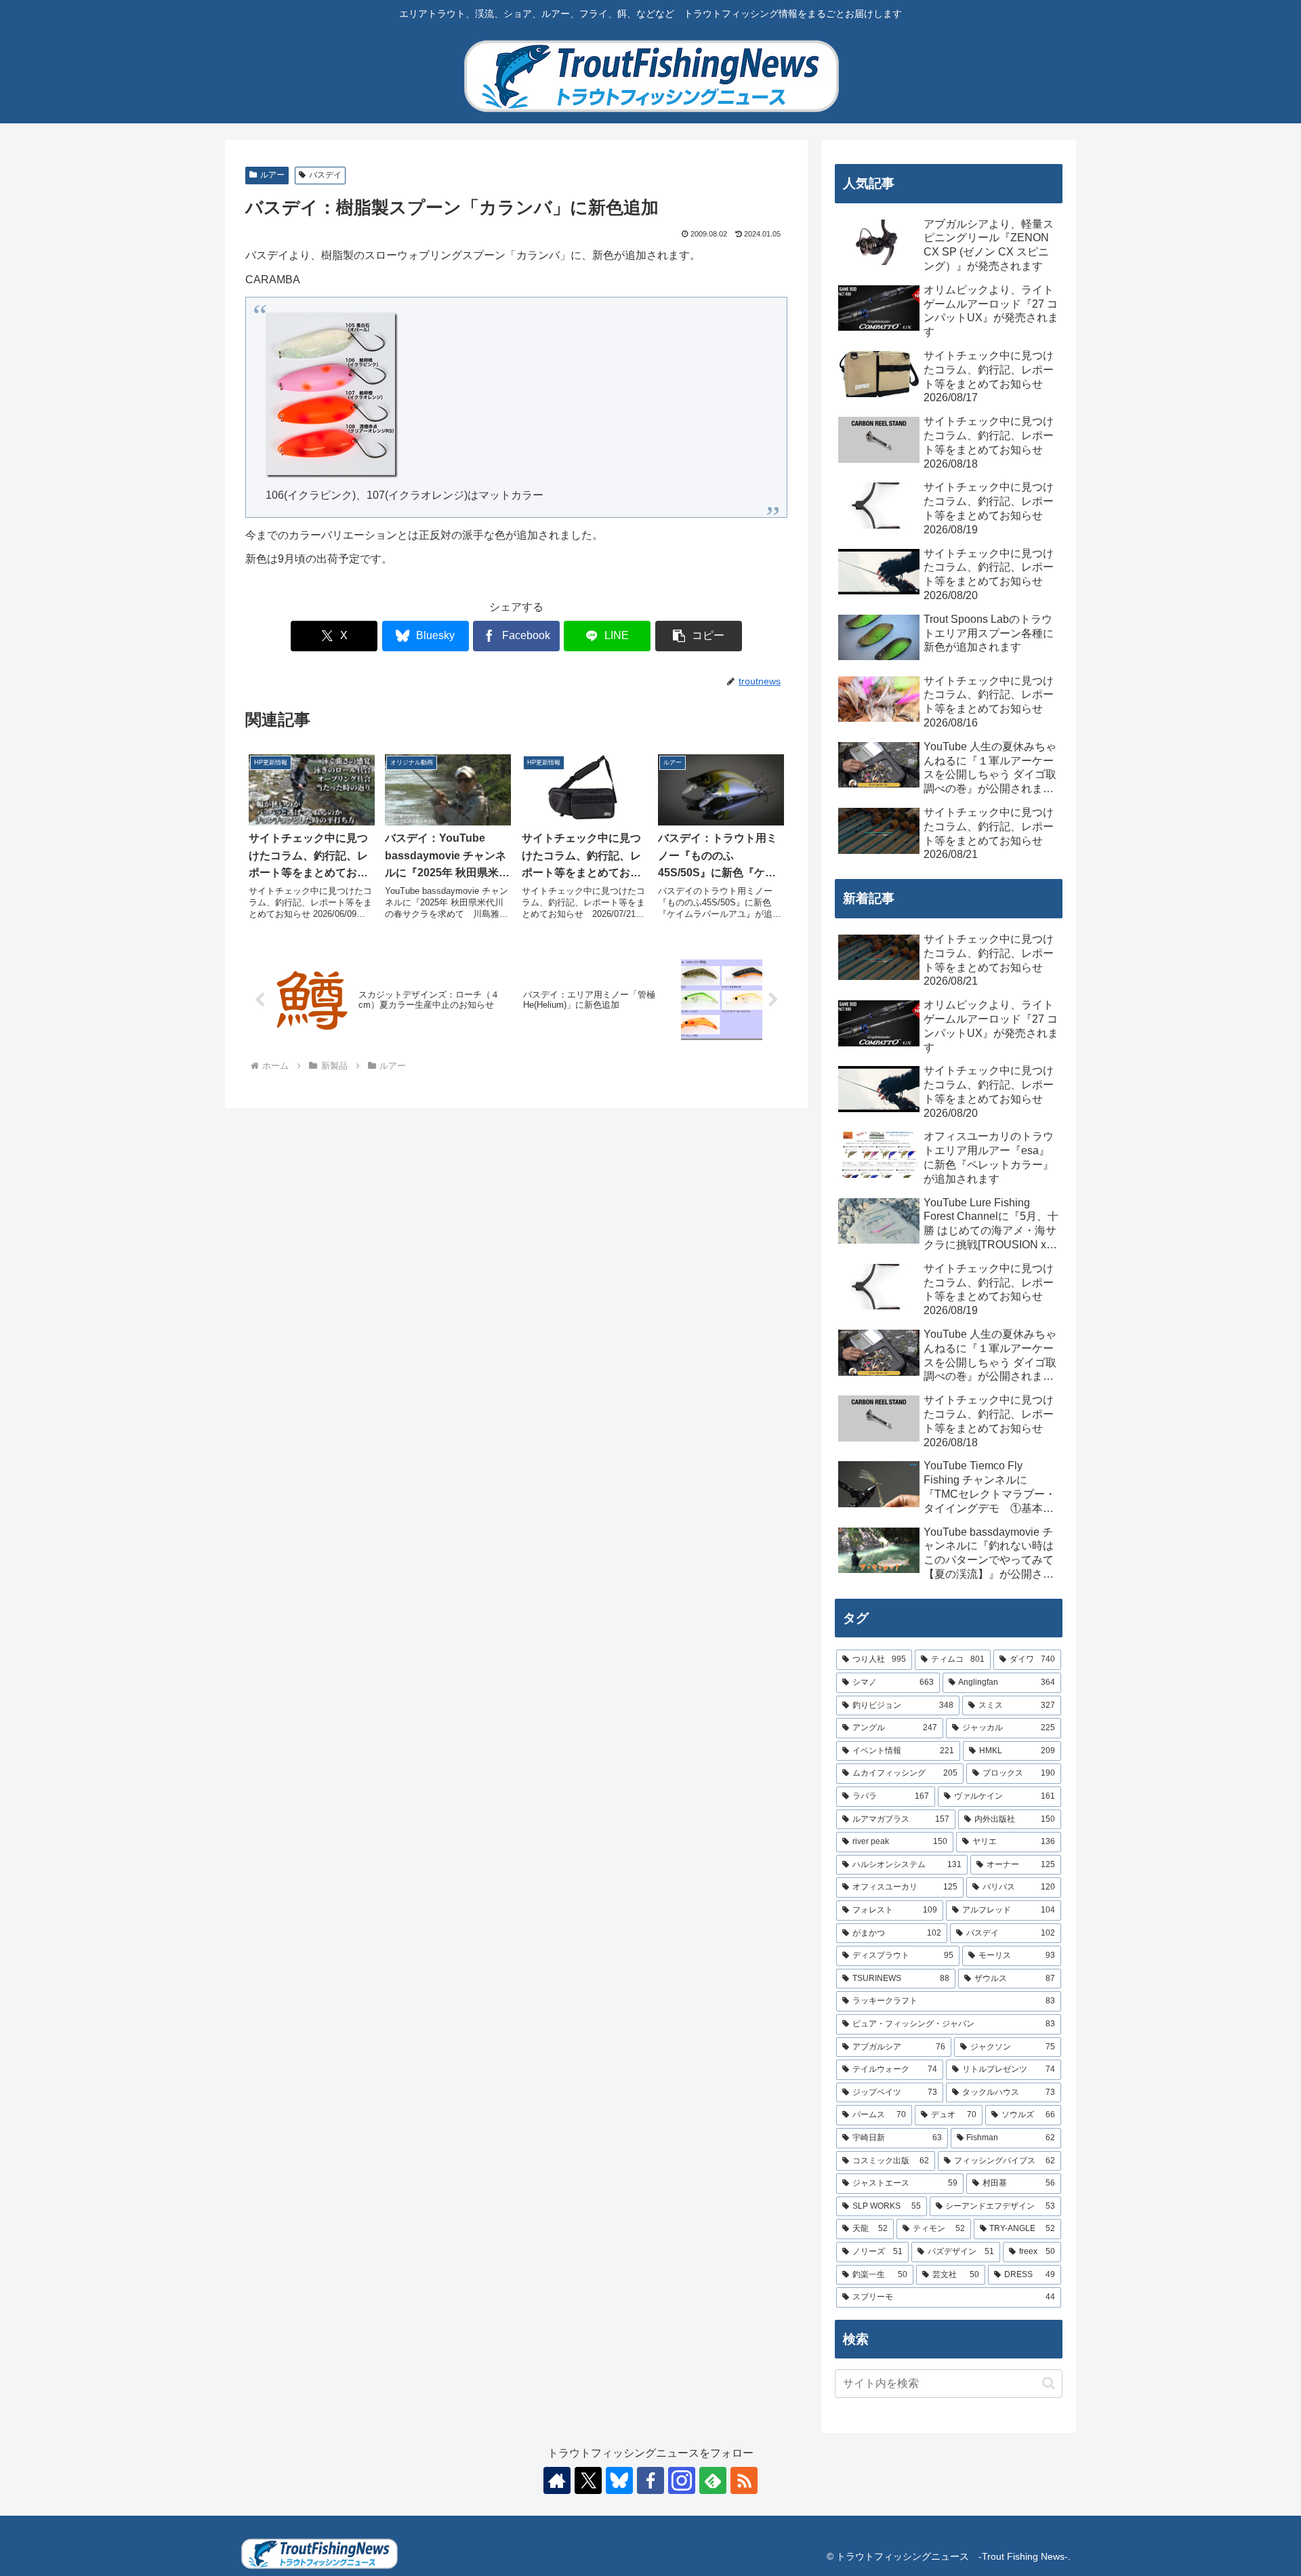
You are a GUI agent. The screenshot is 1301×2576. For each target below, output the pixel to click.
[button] (699, 636)
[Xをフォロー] (588, 2480)
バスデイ (325, 175)
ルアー (272, 175)
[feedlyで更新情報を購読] (713, 2480)
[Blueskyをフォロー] (619, 2480)
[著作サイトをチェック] (557, 2480)
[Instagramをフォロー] (682, 2480)
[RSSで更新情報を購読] (744, 2480)
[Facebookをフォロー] (650, 2480)
